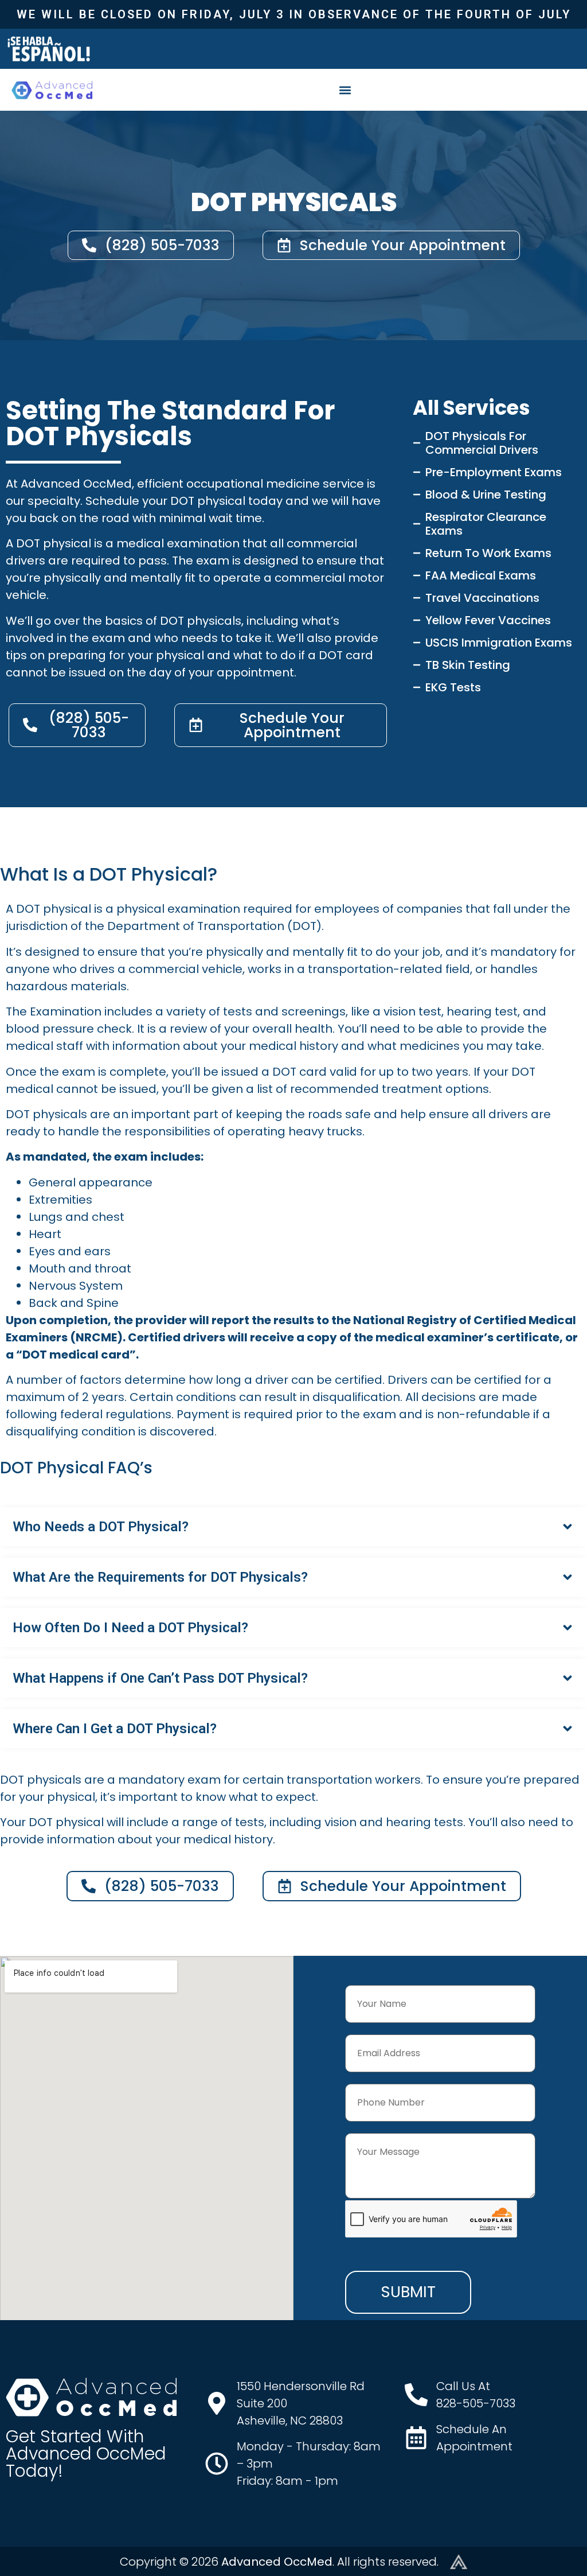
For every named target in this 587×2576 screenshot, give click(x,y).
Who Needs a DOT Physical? (101, 1527)
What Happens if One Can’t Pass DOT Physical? (160, 1678)
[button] (345, 90)
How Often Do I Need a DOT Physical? (130, 1628)
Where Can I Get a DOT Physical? (115, 1729)
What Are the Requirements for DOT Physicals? (160, 1577)
